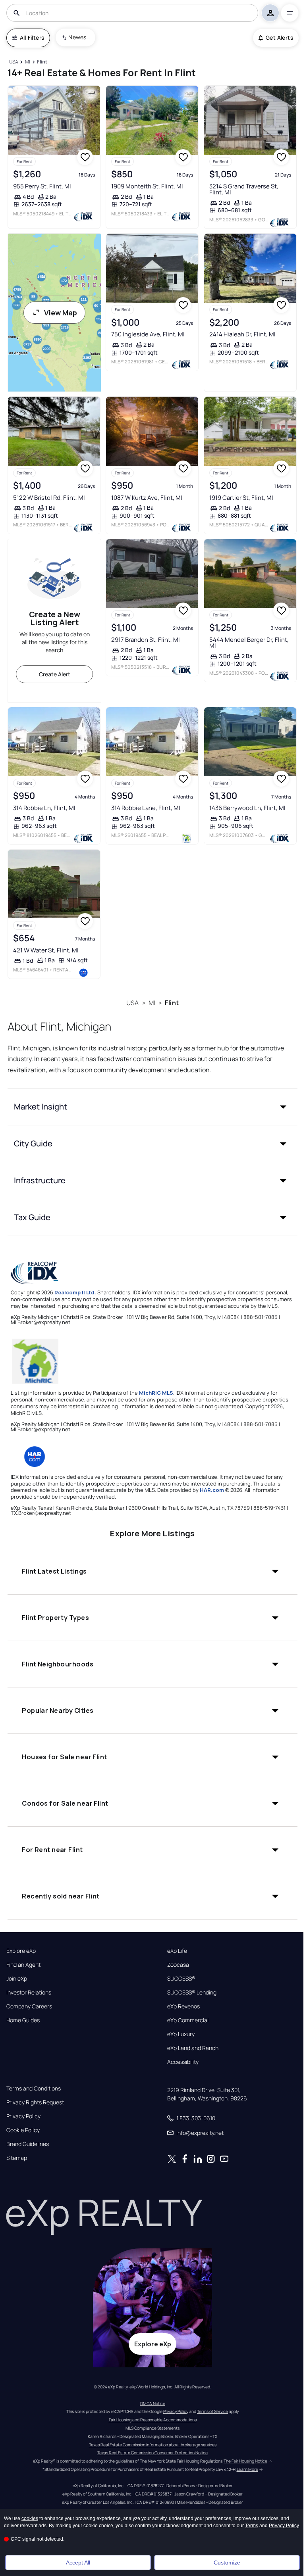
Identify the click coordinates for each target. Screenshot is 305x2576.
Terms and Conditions (34, 2088)
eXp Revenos (183, 2006)
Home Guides (23, 2020)
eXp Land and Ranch (193, 2048)
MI (152, 1003)
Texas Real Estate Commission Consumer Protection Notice (152, 2453)
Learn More (247, 2469)
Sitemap (17, 2158)
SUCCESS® (181, 1979)
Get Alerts (279, 37)
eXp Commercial (188, 2020)
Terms (252, 2526)
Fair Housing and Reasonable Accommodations (153, 2420)
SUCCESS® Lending (192, 1992)
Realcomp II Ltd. (75, 1292)
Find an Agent (23, 1965)
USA (132, 1003)
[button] (152, 1107)
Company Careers (29, 2006)
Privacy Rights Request (35, 2102)
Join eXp (17, 1979)
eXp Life (177, 1951)
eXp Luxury (181, 2034)
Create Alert (55, 674)
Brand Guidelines (28, 2144)
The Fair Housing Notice (245, 2461)
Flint (172, 1003)
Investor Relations (29, 1992)
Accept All (78, 2563)
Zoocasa (178, 1965)
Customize (227, 2563)
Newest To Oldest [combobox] (79, 37)
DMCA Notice (153, 2403)
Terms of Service (212, 2411)
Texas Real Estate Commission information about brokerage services (153, 2445)
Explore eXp (21, 1951)
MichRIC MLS (156, 1393)
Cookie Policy (23, 2130)
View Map (61, 313)
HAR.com (212, 1490)
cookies (30, 2518)
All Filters (32, 37)
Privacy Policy (23, 2116)
